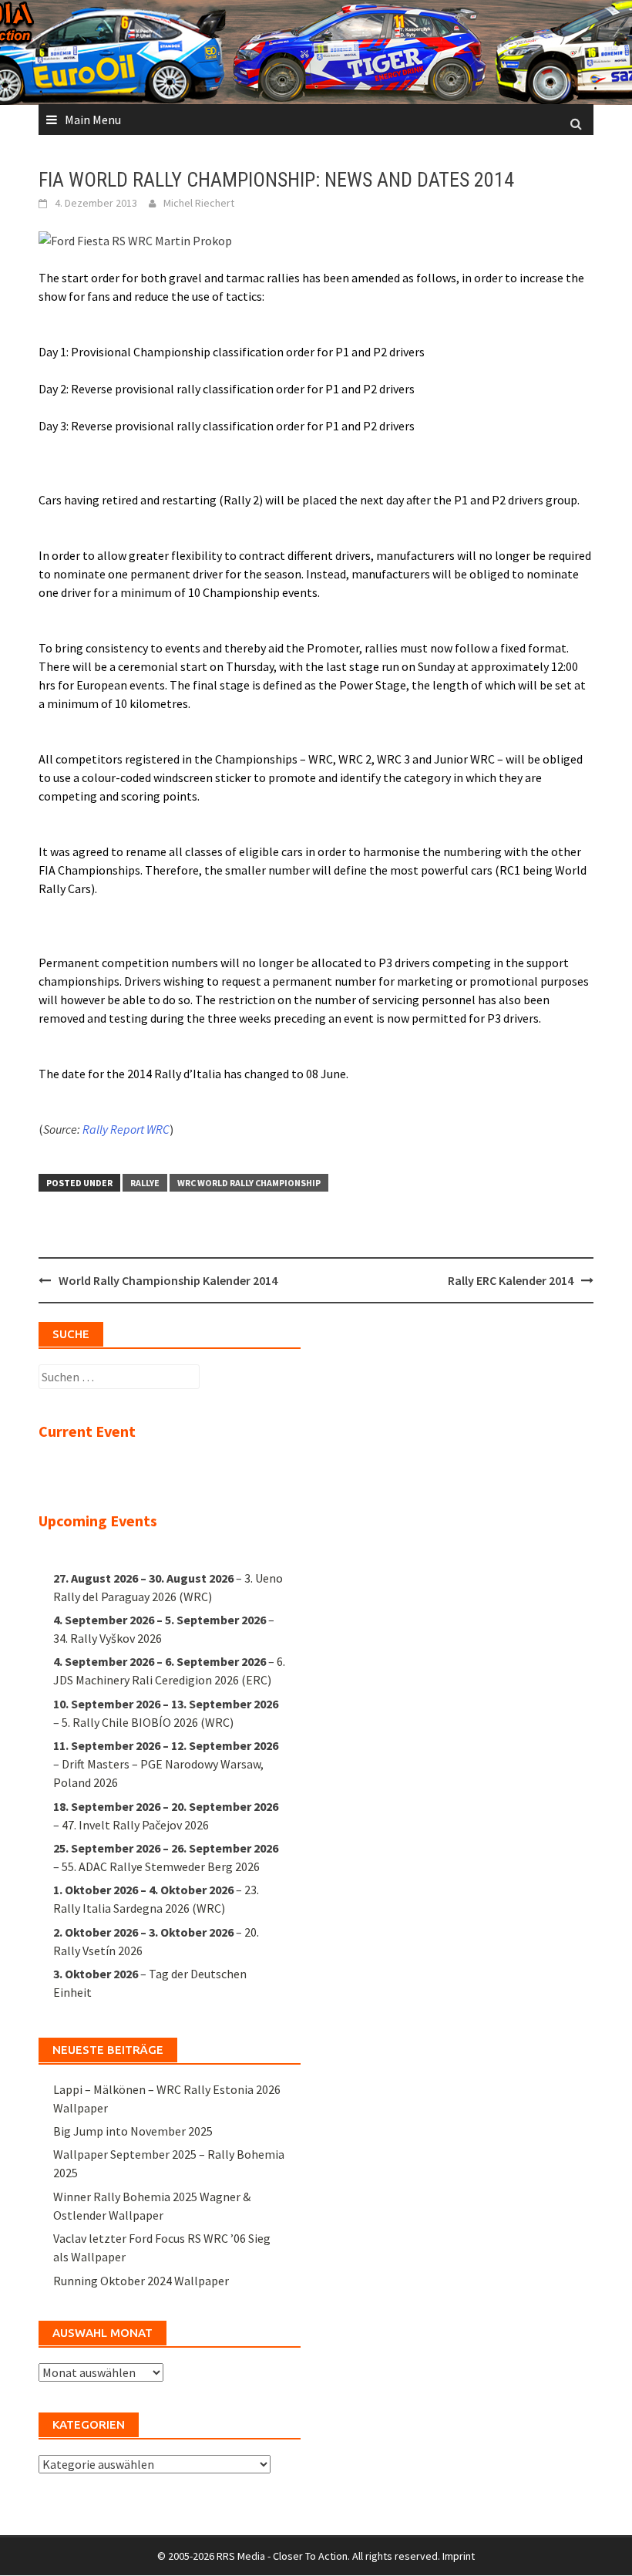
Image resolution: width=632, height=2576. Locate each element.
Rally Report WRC (126, 1129)
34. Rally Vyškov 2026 (108, 1638)
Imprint (459, 2556)
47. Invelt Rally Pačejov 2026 (135, 1825)
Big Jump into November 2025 (133, 2131)
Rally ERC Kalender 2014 (511, 1280)
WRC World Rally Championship (249, 1183)
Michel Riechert (199, 203)
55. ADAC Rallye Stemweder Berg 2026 (161, 1866)
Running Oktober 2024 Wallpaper (141, 2281)
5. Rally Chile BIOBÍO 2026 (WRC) (148, 1722)
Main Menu (93, 120)
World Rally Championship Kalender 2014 (168, 1280)
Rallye (145, 1183)
